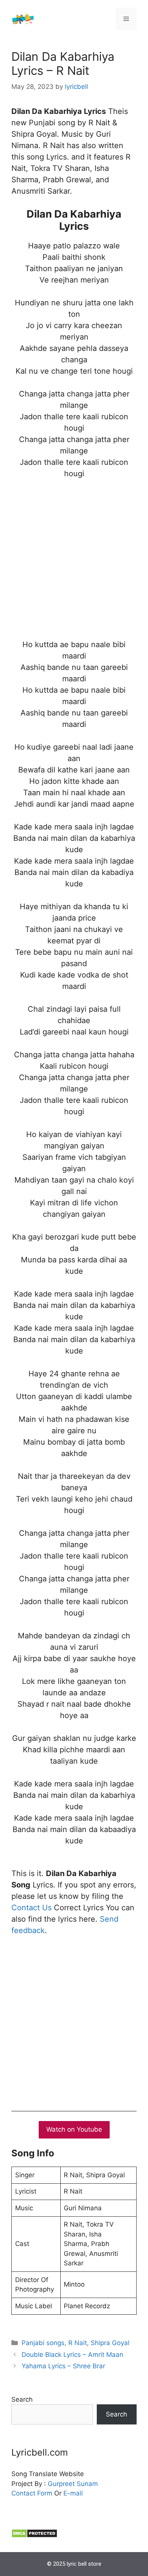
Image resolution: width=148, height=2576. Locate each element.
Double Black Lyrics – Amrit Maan (72, 2355)
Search (22, 2399)
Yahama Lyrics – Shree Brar (63, 2366)
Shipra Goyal (110, 2343)
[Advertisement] (74, 565)
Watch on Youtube (74, 2129)
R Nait (78, 2343)
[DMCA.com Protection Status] (34, 2536)
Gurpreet (61, 2484)
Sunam (86, 2484)
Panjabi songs (43, 2343)
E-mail (73, 2493)
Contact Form (32, 2493)
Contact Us (31, 1908)
